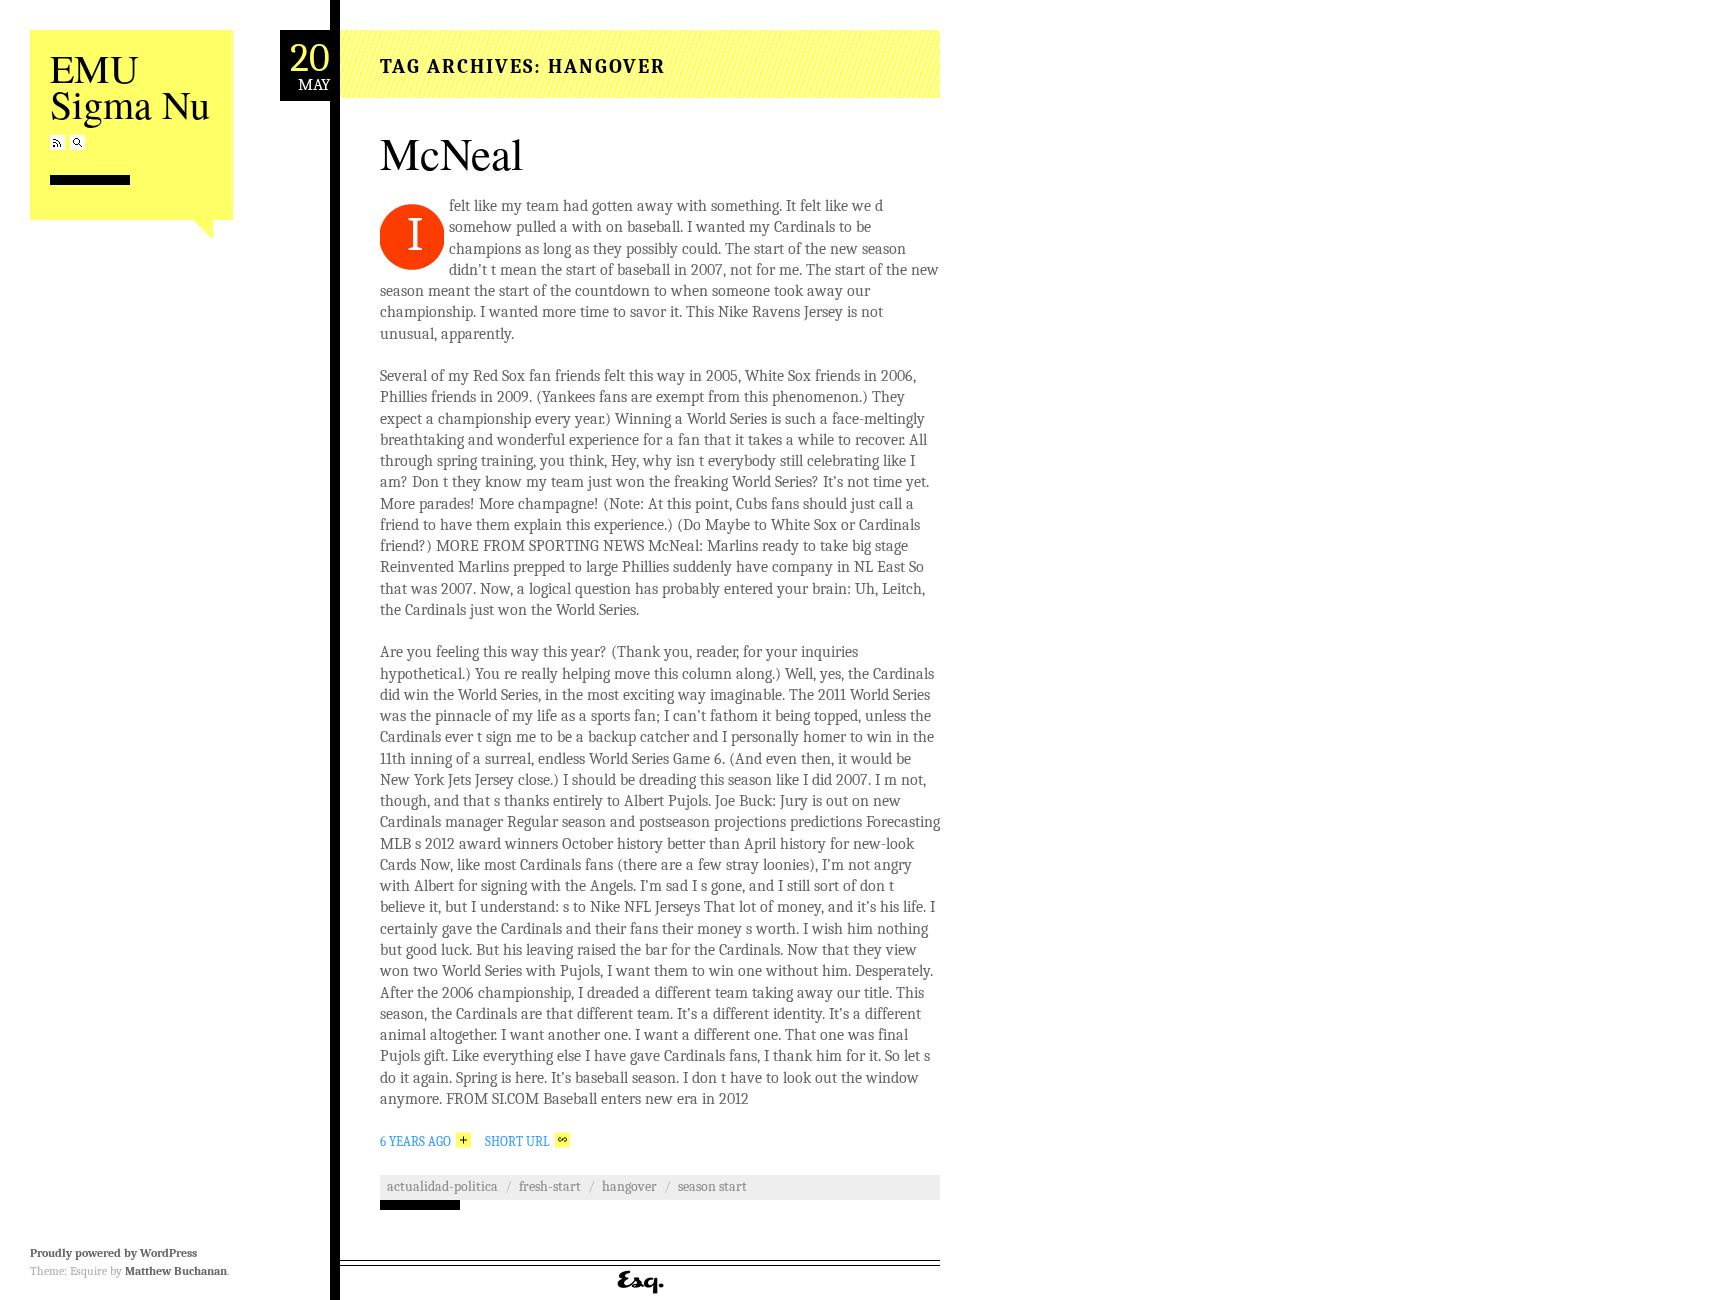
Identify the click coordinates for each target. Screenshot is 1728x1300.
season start (712, 1186)
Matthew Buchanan (176, 1271)
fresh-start (550, 1186)
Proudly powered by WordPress (113, 1253)
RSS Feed (57, 142)
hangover (629, 1186)
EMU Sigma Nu (130, 85)
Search (77, 142)
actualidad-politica (442, 1186)
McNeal (452, 153)
